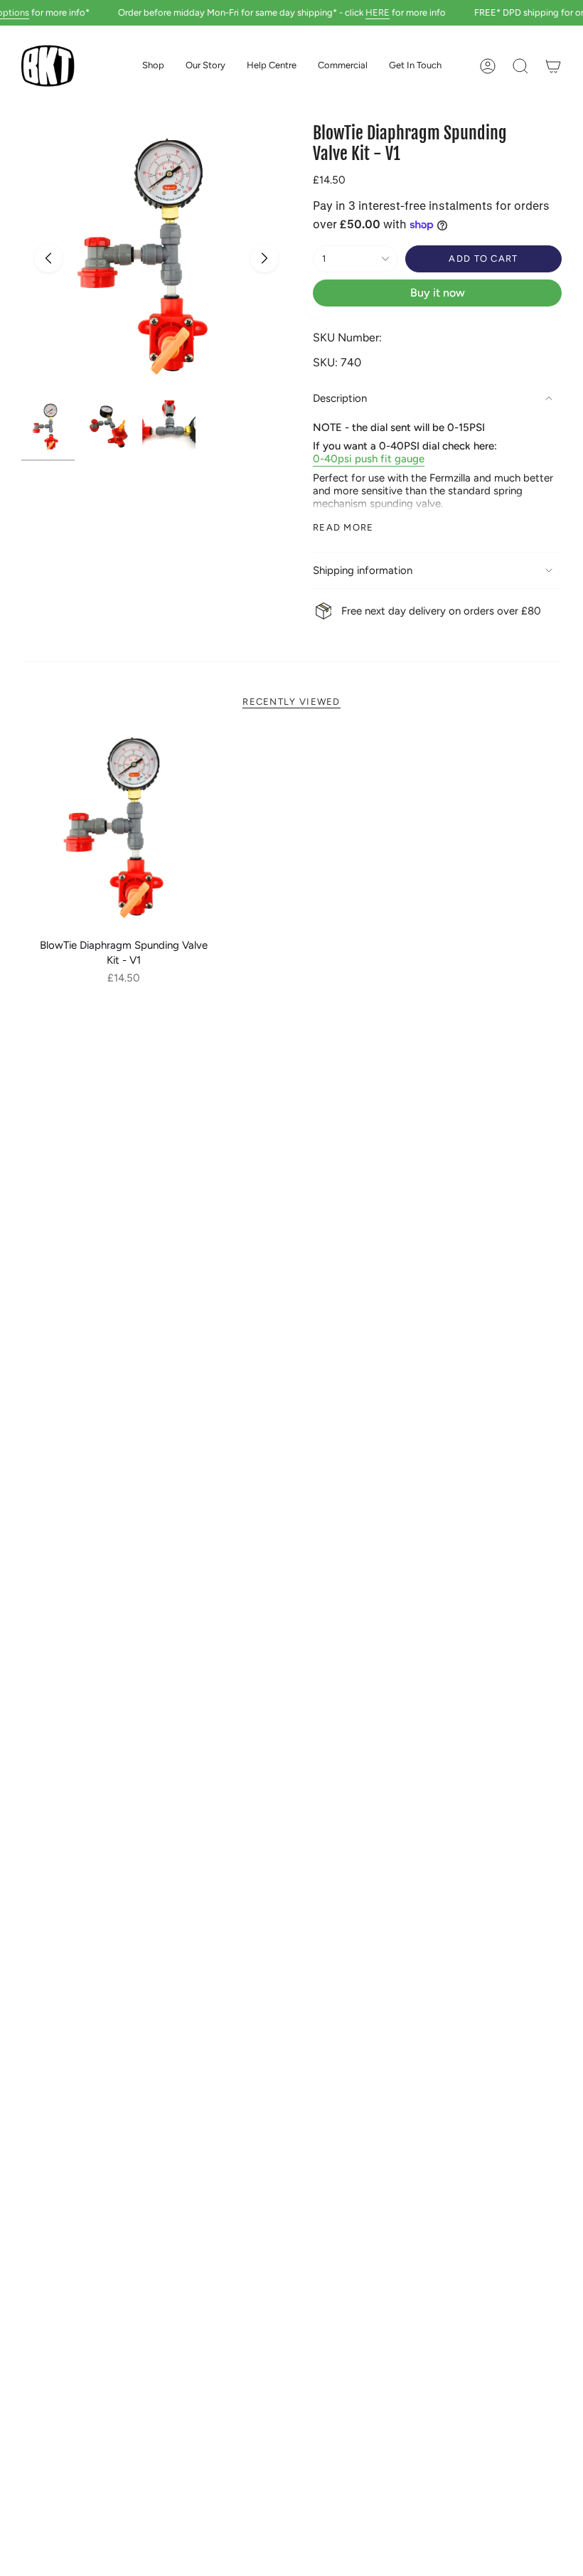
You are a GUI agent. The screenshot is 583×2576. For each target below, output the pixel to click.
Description (340, 398)
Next (264, 258)
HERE (359, 12)
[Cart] (553, 66)
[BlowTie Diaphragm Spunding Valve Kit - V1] (124, 829)
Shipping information (363, 570)
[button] (153, 66)
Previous (48, 258)
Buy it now (438, 293)
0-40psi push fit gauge (369, 459)
